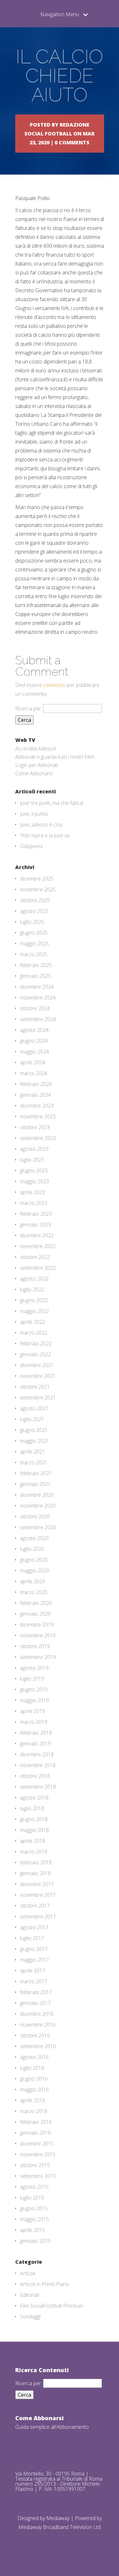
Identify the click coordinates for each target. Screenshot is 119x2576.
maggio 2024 (34, 1052)
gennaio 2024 (35, 1095)
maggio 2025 (34, 943)
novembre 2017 (38, 1895)
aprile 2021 (33, 1452)
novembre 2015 (38, 2154)
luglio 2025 (32, 922)
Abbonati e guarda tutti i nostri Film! (55, 757)
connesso (54, 685)
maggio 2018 (34, 1830)
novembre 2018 (38, 1765)
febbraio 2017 (36, 1992)
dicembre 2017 (37, 1884)
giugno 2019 (34, 1689)
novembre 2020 (38, 1506)
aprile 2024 (33, 1062)
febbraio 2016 (36, 2122)
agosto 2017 (34, 1927)
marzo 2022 (34, 1333)
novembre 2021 (38, 1376)
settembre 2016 (38, 2046)
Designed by (32, 2518)
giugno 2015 (34, 2208)
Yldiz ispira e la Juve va (45, 835)
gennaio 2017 (35, 2003)
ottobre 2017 (35, 1906)
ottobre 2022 (35, 1257)
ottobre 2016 (35, 2035)
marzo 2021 (34, 1462)
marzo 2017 (34, 1981)
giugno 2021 (34, 1430)
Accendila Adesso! (36, 749)
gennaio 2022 (35, 1354)
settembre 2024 (38, 1019)
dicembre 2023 (37, 1106)
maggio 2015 (34, 2219)
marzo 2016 (34, 2111)
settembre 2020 (38, 1527)
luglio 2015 (32, 2198)
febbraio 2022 (36, 1343)
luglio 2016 (32, 2068)
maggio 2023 (34, 1181)
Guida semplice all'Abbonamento (52, 2427)
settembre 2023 (38, 1138)
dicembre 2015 (37, 2144)
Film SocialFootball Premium (52, 2306)
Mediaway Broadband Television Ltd (60, 2527)
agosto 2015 (34, 2187)
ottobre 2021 (35, 1387)
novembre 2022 (38, 1246)
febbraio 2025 (36, 965)
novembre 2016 (38, 2025)
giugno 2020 (34, 1560)
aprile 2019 (33, 1711)
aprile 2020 (33, 1581)
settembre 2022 (38, 1268)
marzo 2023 (34, 1203)
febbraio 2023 (36, 1214)
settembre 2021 (38, 1398)
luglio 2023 (32, 1160)
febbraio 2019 (36, 1733)
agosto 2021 (34, 1408)
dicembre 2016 (37, 2014)
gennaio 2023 (35, 1225)
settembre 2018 (38, 1787)
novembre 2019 (38, 1635)
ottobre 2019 (35, 1646)
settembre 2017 (38, 1916)
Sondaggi (30, 2317)
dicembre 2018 (37, 1754)
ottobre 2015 (35, 2165)
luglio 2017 (32, 1938)
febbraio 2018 (36, 1862)
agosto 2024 (34, 1030)
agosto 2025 (34, 911)
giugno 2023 (34, 1171)
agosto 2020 (34, 1538)
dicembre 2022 (37, 1235)
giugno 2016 (34, 2079)
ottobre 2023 (35, 1127)
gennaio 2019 (35, 1744)
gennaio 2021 (35, 1484)
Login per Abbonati (37, 765)
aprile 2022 (33, 1322)
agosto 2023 (34, 1149)
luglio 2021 (32, 1419)
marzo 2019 (34, 1722)
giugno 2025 (34, 933)
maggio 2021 (34, 1441)
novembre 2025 (38, 889)
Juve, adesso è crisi (41, 825)
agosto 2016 (34, 2057)
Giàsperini (31, 846)
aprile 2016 (33, 2100)
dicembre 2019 (37, 1625)
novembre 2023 (38, 1116)
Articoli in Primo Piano (45, 2284)
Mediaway (58, 2518)
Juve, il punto (34, 814)
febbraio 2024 (36, 1084)
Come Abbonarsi (34, 773)
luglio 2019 (32, 1679)
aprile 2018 (33, 1841)
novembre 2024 (38, 998)
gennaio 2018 (35, 1873)
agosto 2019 (34, 1668)
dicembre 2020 (37, 1495)
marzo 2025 (34, 954)
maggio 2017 (34, 1960)
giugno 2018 (34, 1819)
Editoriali (30, 2295)
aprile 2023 (33, 1192)
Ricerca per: (29, 708)
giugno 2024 (34, 1041)
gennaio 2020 (35, 1614)
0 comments (72, 142)
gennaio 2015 (35, 2241)
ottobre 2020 (35, 1516)
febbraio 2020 (36, 1603)
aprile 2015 (33, 2230)
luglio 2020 (32, 1549)
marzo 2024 (34, 1073)
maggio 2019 (34, 1700)
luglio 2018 (32, 1808)
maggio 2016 (34, 2089)
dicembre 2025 (37, 879)
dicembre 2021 (37, 1365)
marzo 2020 (34, 1592)
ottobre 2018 (35, 1776)
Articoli (28, 2273)
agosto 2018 (34, 1798)
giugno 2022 (34, 1300)
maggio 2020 (34, 1571)
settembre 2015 (38, 2176)
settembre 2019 (38, 1657)
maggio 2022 (34, 1311)
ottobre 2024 (35, 1008)
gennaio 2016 (35, 2133)
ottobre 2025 (35, 900)
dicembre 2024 (37, 987)
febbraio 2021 (36, 1473)
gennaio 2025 (35, 976)
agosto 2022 (34, 1279)
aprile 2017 (33, 1971)
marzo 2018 (34, 1852)
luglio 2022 (32, 1289)
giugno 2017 (34, 1949)
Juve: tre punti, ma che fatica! (52, 803)
